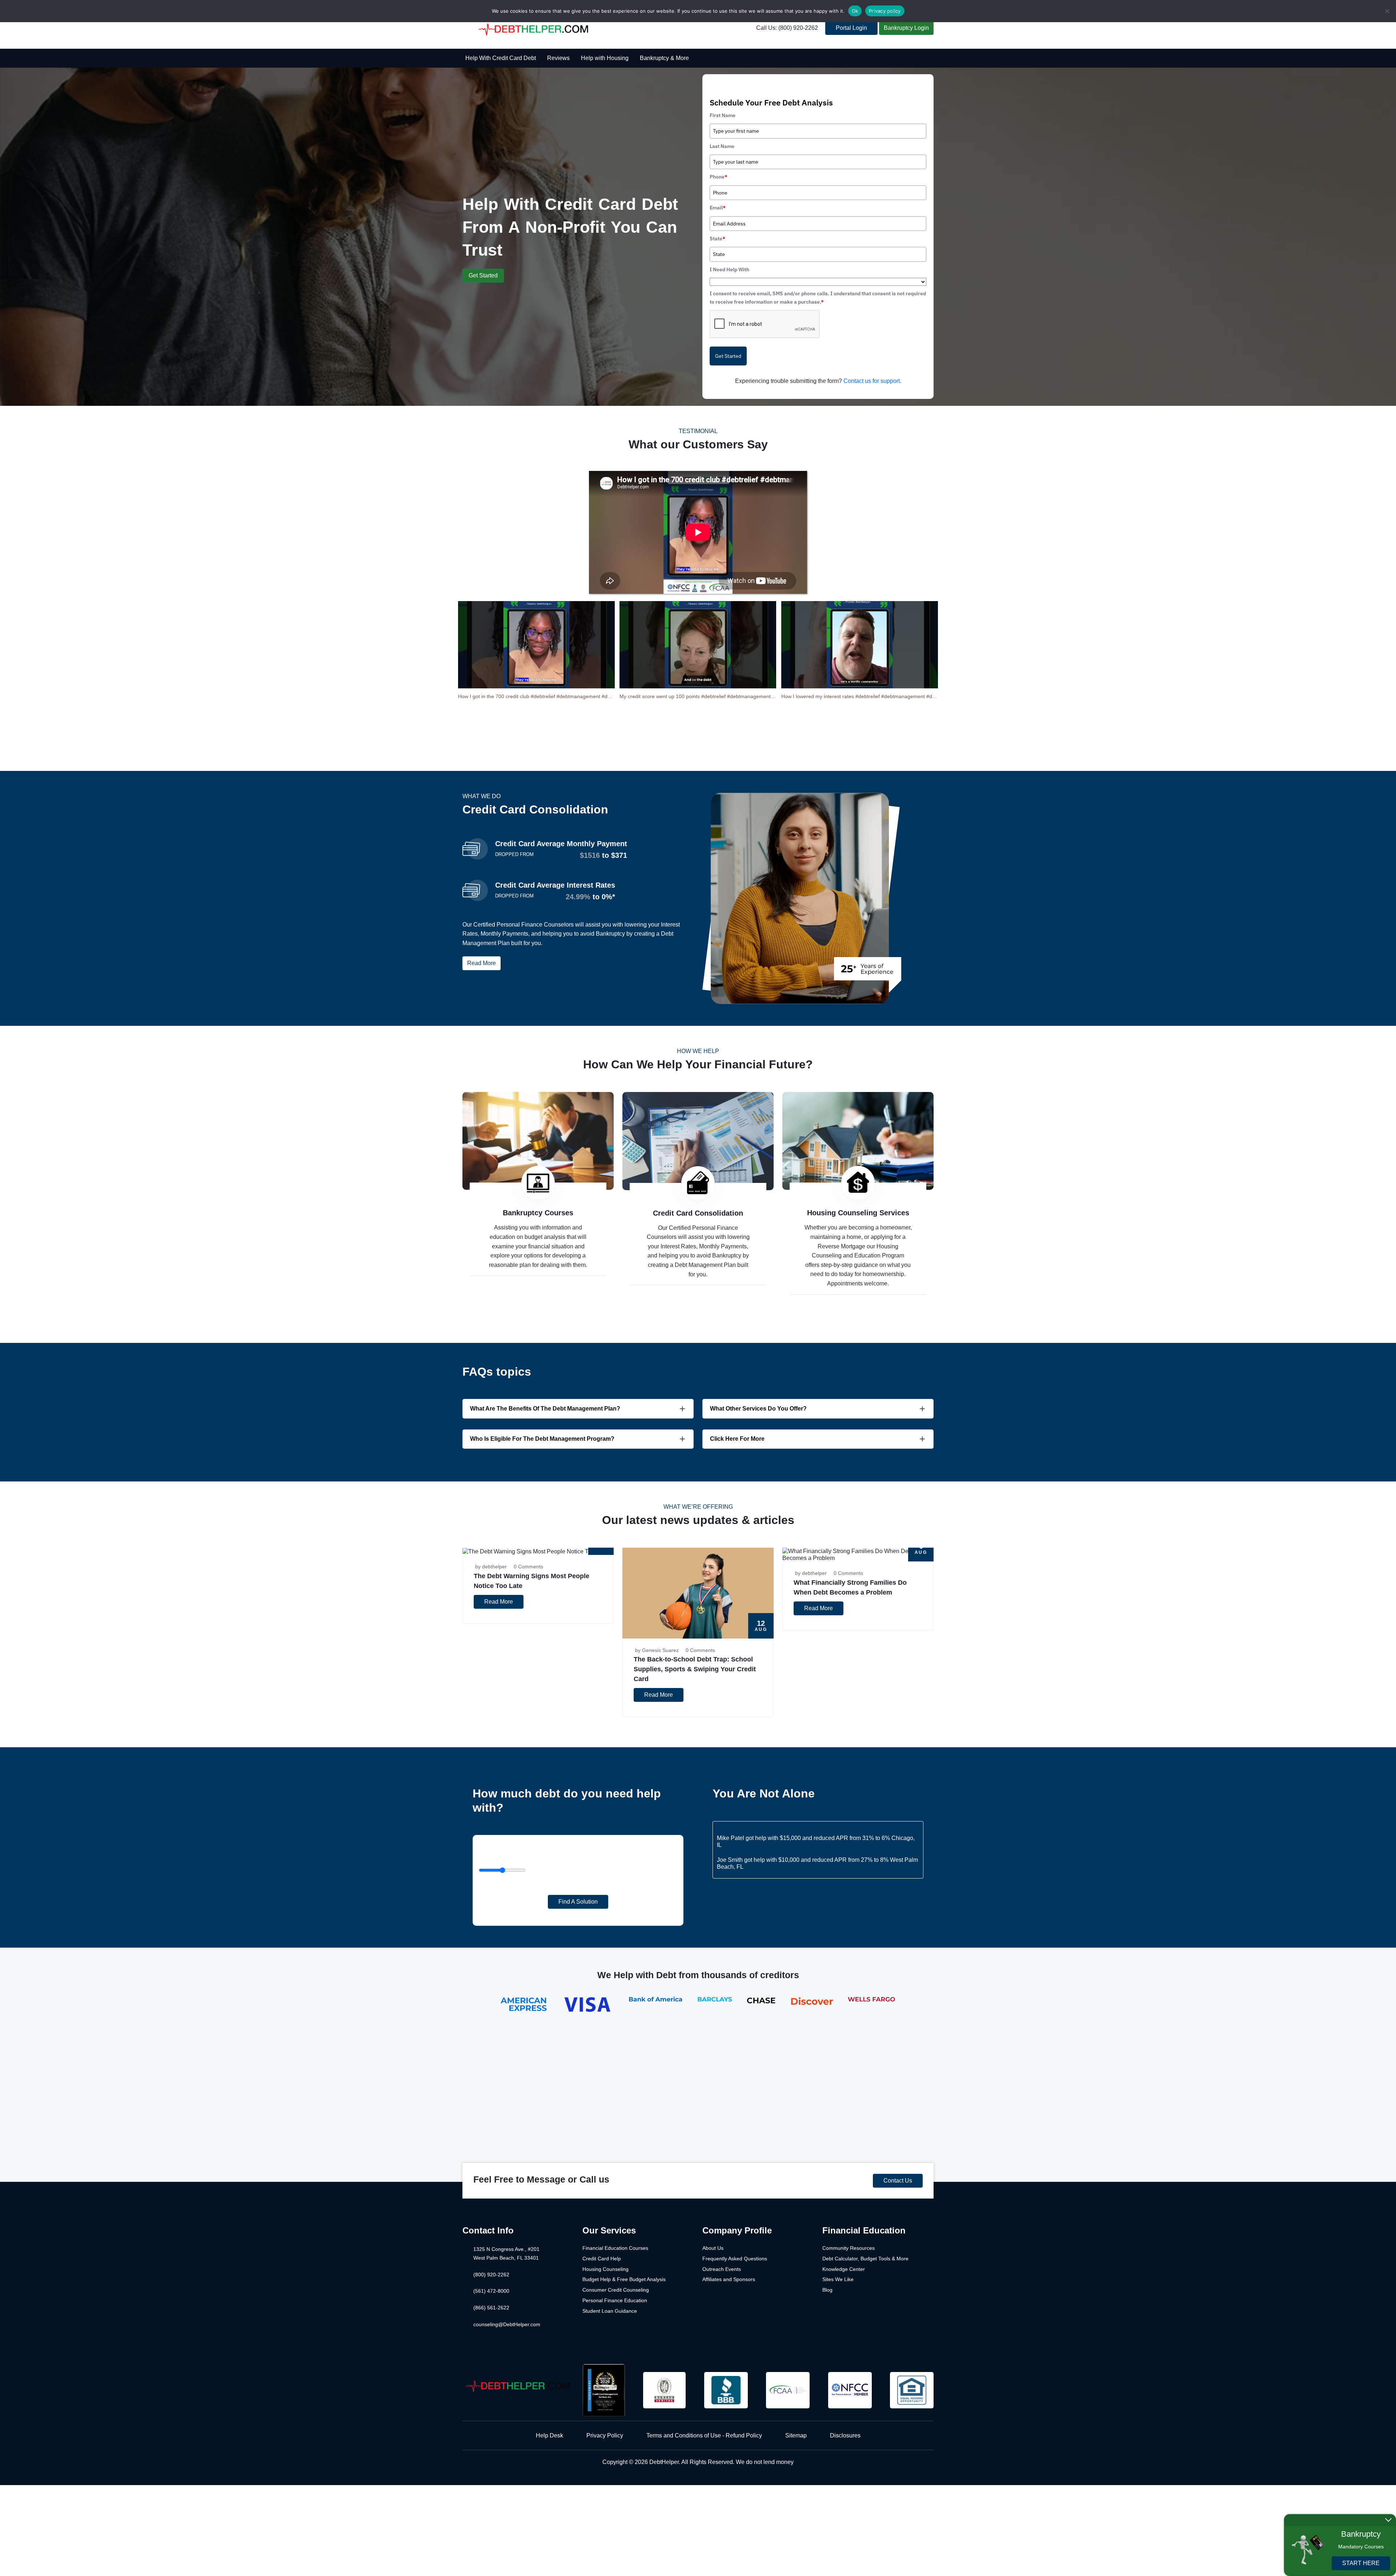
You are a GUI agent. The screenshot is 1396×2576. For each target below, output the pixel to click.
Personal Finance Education (615, 2300)
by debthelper (491, 1567)
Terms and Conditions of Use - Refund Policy (704, 2435)
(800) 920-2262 (491, 2275)
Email (718, 208)
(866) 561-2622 (491, 2308)
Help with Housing (605, 58)
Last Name (722, 146)
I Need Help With (729, 269)
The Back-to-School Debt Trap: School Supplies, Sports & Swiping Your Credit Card (695, 1669)
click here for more (737, 1439)
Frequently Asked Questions (735, 2259)
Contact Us (898, 2181)
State (717, 239)
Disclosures (845, 2435)
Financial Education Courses (615, 2248)
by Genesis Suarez (657, 1650)
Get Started (483, 275)
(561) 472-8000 (491, 2291)
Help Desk (549, 2435)
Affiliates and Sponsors (729, 2279)
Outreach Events (722, 2269)
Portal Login (851, 28)
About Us (713, 2248)
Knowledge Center (844, 2269)
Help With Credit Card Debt (501, 58)
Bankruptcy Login (906, 28)
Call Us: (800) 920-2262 (787, 28)
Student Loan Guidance (610, 2311)
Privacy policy (885, 11)
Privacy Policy (605, 2435)
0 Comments (528, 1567)
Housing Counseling (605, 2269)
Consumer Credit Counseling (616, 2290)
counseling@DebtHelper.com (507, 2324)
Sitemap (796, 2435)
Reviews (558, 58)
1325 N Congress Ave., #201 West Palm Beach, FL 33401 (506, 2253)
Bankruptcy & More (664, 58)
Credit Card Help (602, 2259)
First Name (723, 115)
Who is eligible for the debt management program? (542, 1439)
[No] (1387, 11)
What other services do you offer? (758, 1409)
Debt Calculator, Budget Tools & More (865, 2259)
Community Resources (849, 2248)
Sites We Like (838, 2279)
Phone (719, 177)
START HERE (1361, 2563)
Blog (827, 2290)
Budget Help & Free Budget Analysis (624, 2279)
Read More (482, 963)
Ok (855, 11)
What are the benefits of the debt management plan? (545, 1409)
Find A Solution (578, 1902)
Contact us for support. (872, 381)
